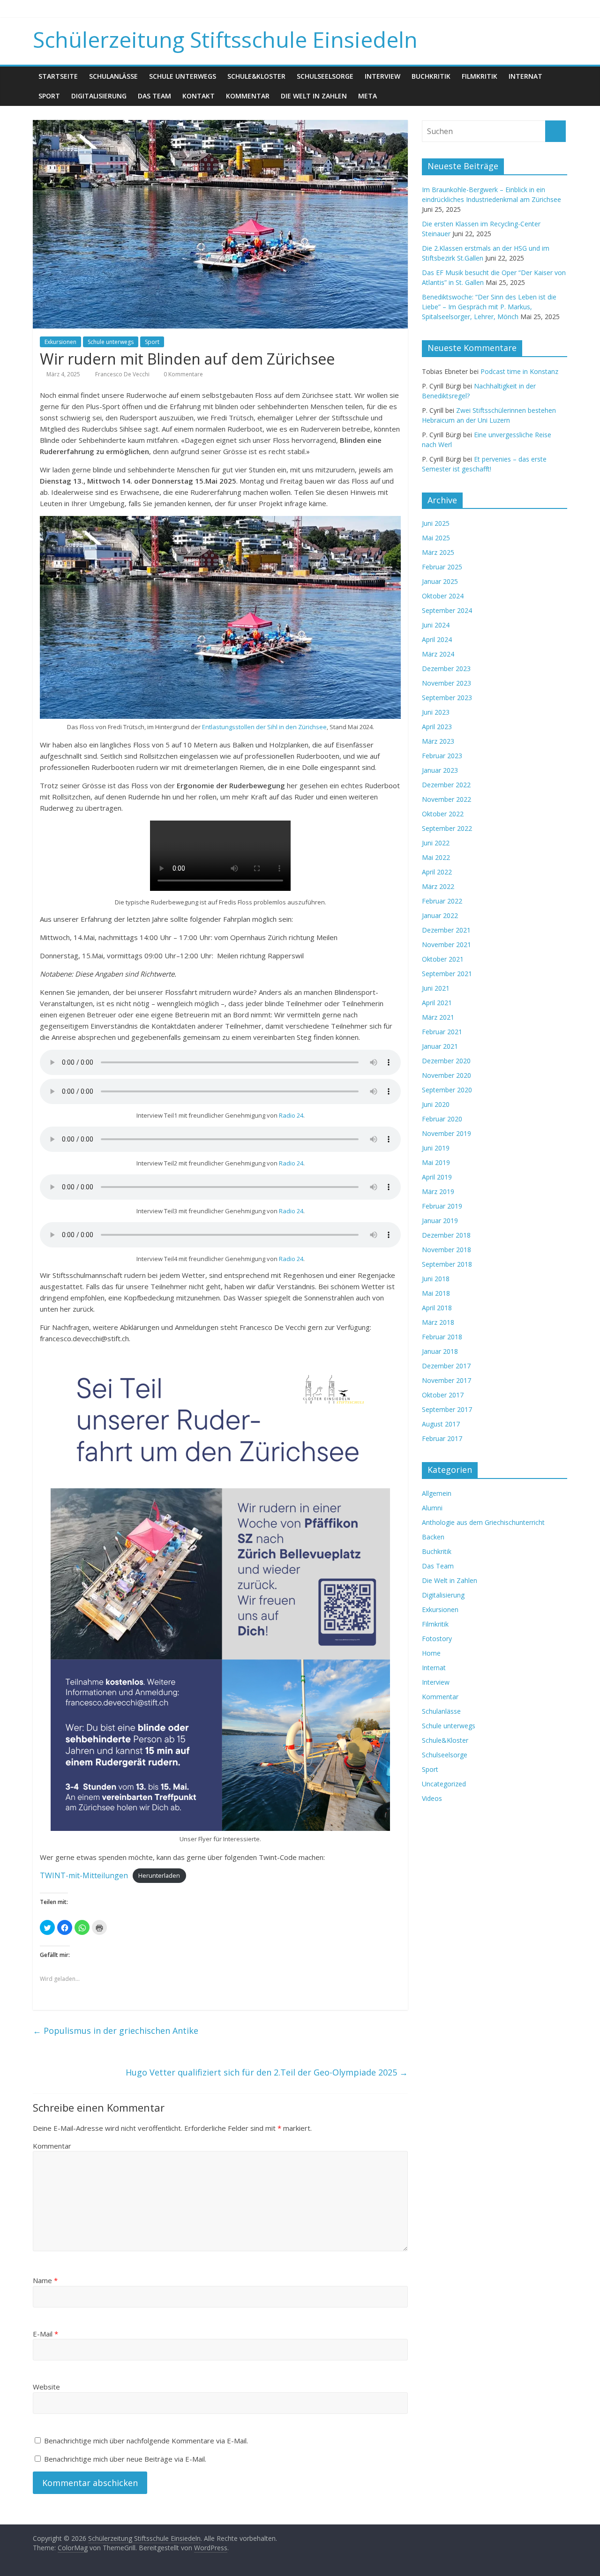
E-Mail (45, 2334)
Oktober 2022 (443, 814)
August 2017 (441, 1424)
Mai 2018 (436, 1293)
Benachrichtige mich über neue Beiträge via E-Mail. (125, 2459)
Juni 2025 (436, 523)
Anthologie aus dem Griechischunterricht (483, 1522)
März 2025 (438, 552)
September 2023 (447, 698)
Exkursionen (60, 342)
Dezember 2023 (446, 668)
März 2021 (438, 1017)
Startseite (58, 76)
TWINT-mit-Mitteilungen (84, 1875)
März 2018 (438, 1322)
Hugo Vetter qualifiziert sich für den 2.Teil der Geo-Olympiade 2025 (267, 2072)
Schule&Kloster (256, 76)
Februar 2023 (442, 756)
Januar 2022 (440, 915)
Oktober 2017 (443, 1395)
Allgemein (437, 1493)
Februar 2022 (442, 901)
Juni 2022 (436, 843)
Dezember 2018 (446, 1235)
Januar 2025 (440, 581)
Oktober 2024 (443, 596)
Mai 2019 (436, 1162)
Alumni (432, 1508)
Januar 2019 (440, 1221)
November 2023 (446, 683)
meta (367, 96)
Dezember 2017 (446, 1366)
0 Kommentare (183, 374)
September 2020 (447, 1090)
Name (45, 2280)
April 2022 (437, 872)
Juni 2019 (436, 1148)
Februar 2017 (442, 1438)
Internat (525, 76)
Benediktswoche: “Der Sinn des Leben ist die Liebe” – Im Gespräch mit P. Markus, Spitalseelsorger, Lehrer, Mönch (489, 307)
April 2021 (437, 1003)
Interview (382, 76)
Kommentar (248, 96)
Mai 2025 (436, 538)
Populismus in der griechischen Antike (116, 2031)
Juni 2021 (436, 988)
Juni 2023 (436, 712)
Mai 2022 (436, 857)
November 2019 (446, 1133)
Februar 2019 (442, 1206)
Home (431, 1653)
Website (46, 2387)
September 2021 (447, 974)
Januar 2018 (440, 1351)
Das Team (154, 96)
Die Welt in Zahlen (314, 96)
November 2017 (446, 1380)
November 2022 (446, 799)
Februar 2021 (442, 1032)
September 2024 (447, 610)
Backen (433, 1537)
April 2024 (437, 639)
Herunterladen (159, 1876)
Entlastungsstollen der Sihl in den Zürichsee (264, 727)
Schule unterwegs (183, 76)
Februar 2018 (442, 1337)
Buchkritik (431, 76)
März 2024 (438, 654)
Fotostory (437, 1639)
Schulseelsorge (325, 76)
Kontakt (199, 96)
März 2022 (438, 886)
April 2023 (437, 727)
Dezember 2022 (446, 785)
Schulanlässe (113, 76)
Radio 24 (291, 1115)
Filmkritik (480, 76)
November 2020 (446, 1075)
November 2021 (446, 945)
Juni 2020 (436, 1104)
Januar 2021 (440, 1046)
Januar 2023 (440, 770)
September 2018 (447, 1264)
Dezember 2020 (446, 1061)
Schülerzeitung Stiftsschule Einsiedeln (225, 39)
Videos (432, 1798)
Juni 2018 (436, 1279)
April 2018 (437, 1308)
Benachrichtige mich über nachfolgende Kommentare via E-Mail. (146, 2441)
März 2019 (438, 1191)
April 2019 (437, 1177)
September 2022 (447, 828)
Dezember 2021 (446, 930)
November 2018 (446, 1250)
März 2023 (438, 741)
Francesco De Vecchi (123, 374)
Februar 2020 (442, 1119)
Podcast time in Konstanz (519, 371)
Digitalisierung (99, 96)
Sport (49, 96)
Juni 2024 (436, 625)
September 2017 (447, 1409)
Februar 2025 (442, 567)
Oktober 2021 (443, 959)
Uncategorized (444, 1784)
